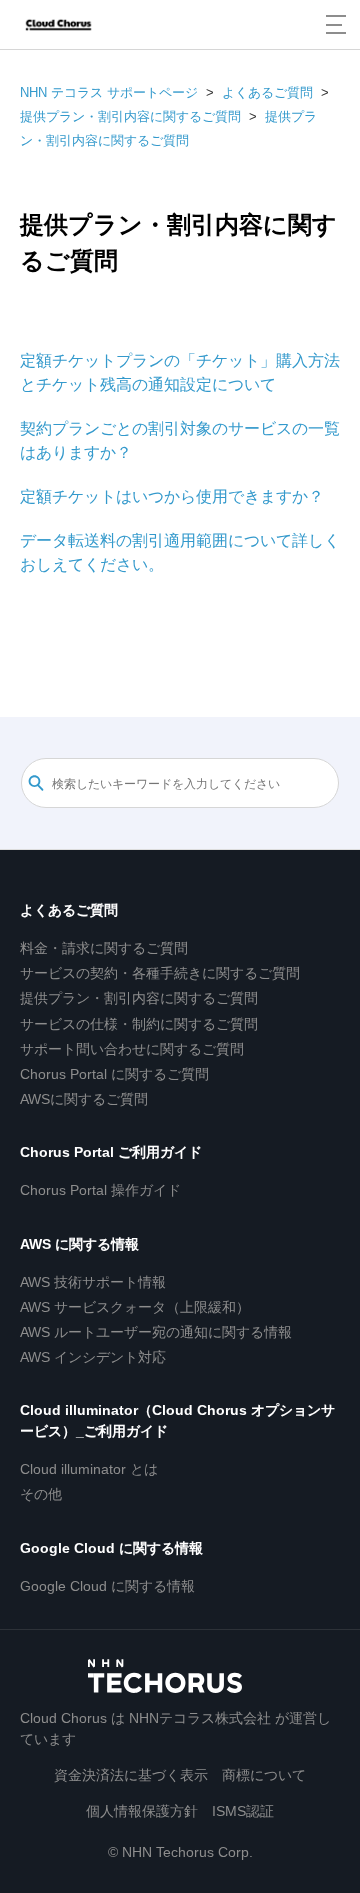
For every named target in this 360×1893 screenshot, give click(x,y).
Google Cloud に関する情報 (111, 1548)
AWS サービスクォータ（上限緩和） (135, 1307)
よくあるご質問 (267, 92)
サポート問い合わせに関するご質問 (132, 1049)
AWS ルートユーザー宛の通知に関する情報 (156, 1332)
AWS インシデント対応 (93, 1357)
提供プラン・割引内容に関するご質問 (130, 116)
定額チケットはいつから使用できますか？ (172, 496)
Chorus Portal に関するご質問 (114, 1074)
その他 (41, 1494)
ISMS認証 (243, 1811)
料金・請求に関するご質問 (104, 948)
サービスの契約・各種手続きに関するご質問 (160, 973)
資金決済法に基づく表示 (131, 1775)
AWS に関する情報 (79, 1244)
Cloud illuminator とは (89, 1469)
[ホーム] (58, 24)
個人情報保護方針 (142, 1811)
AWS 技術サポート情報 (93, 1282)
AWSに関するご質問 (84, 1099)
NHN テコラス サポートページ (109, 92)
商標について (264, 1775)
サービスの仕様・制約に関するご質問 (139, 1024)
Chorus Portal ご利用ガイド (111, 1152)
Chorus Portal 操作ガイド (100, 1190)
